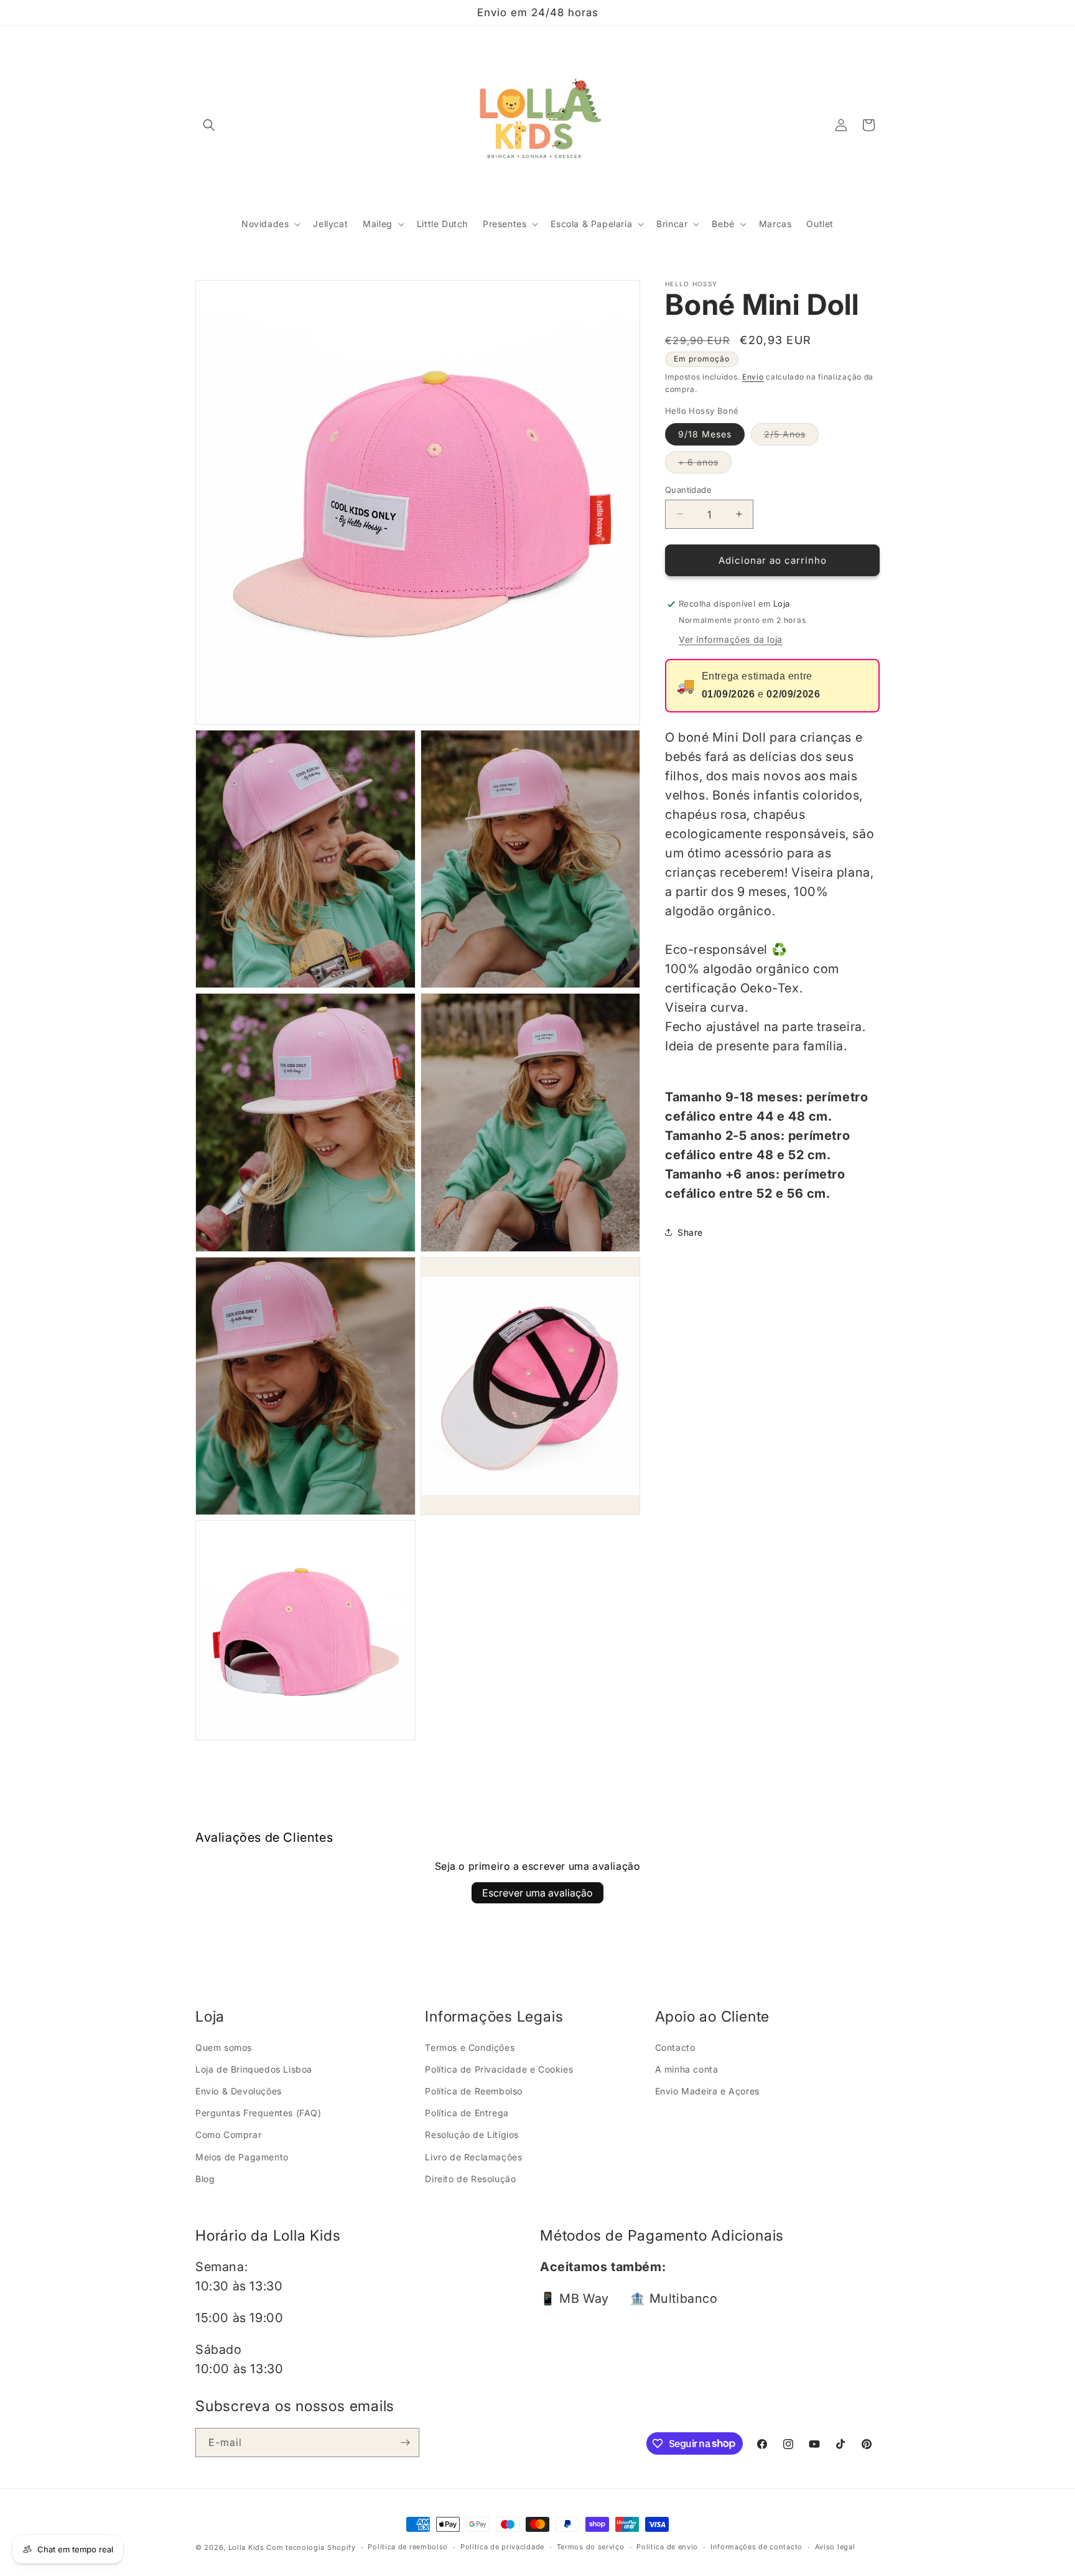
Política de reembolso (408, 2547)
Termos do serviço (591, 2547)
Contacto (675, 2047)
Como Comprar (228, 2135)
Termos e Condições (470, 2047)
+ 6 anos (705, 464)
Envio (753, 376)
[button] (209, 125)
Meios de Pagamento (242, 2157)
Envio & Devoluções (239, 2091)
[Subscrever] (405, 2443)
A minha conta (687, 2069)
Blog (205, 2179)
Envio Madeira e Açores (707, 2091)
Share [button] (690, 1232)
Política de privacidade (502, 2547)
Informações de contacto (756, 2547)
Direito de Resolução (470, 2179)
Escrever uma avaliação (537, 1893)
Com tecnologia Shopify (311, 2547)
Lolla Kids (246, 2547)
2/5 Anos (791, 436)
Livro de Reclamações (473, 2157)
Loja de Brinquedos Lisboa (254, 2069)
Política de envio (667, 2547)
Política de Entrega (467, 2113)
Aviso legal (835, 2547)
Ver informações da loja (731, 639)
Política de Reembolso (474, 2091)
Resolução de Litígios (472, 2135)
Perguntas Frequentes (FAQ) (258, 2113)
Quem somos (224, 2047)
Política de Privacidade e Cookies (499, 2069)
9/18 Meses (705, 433)
